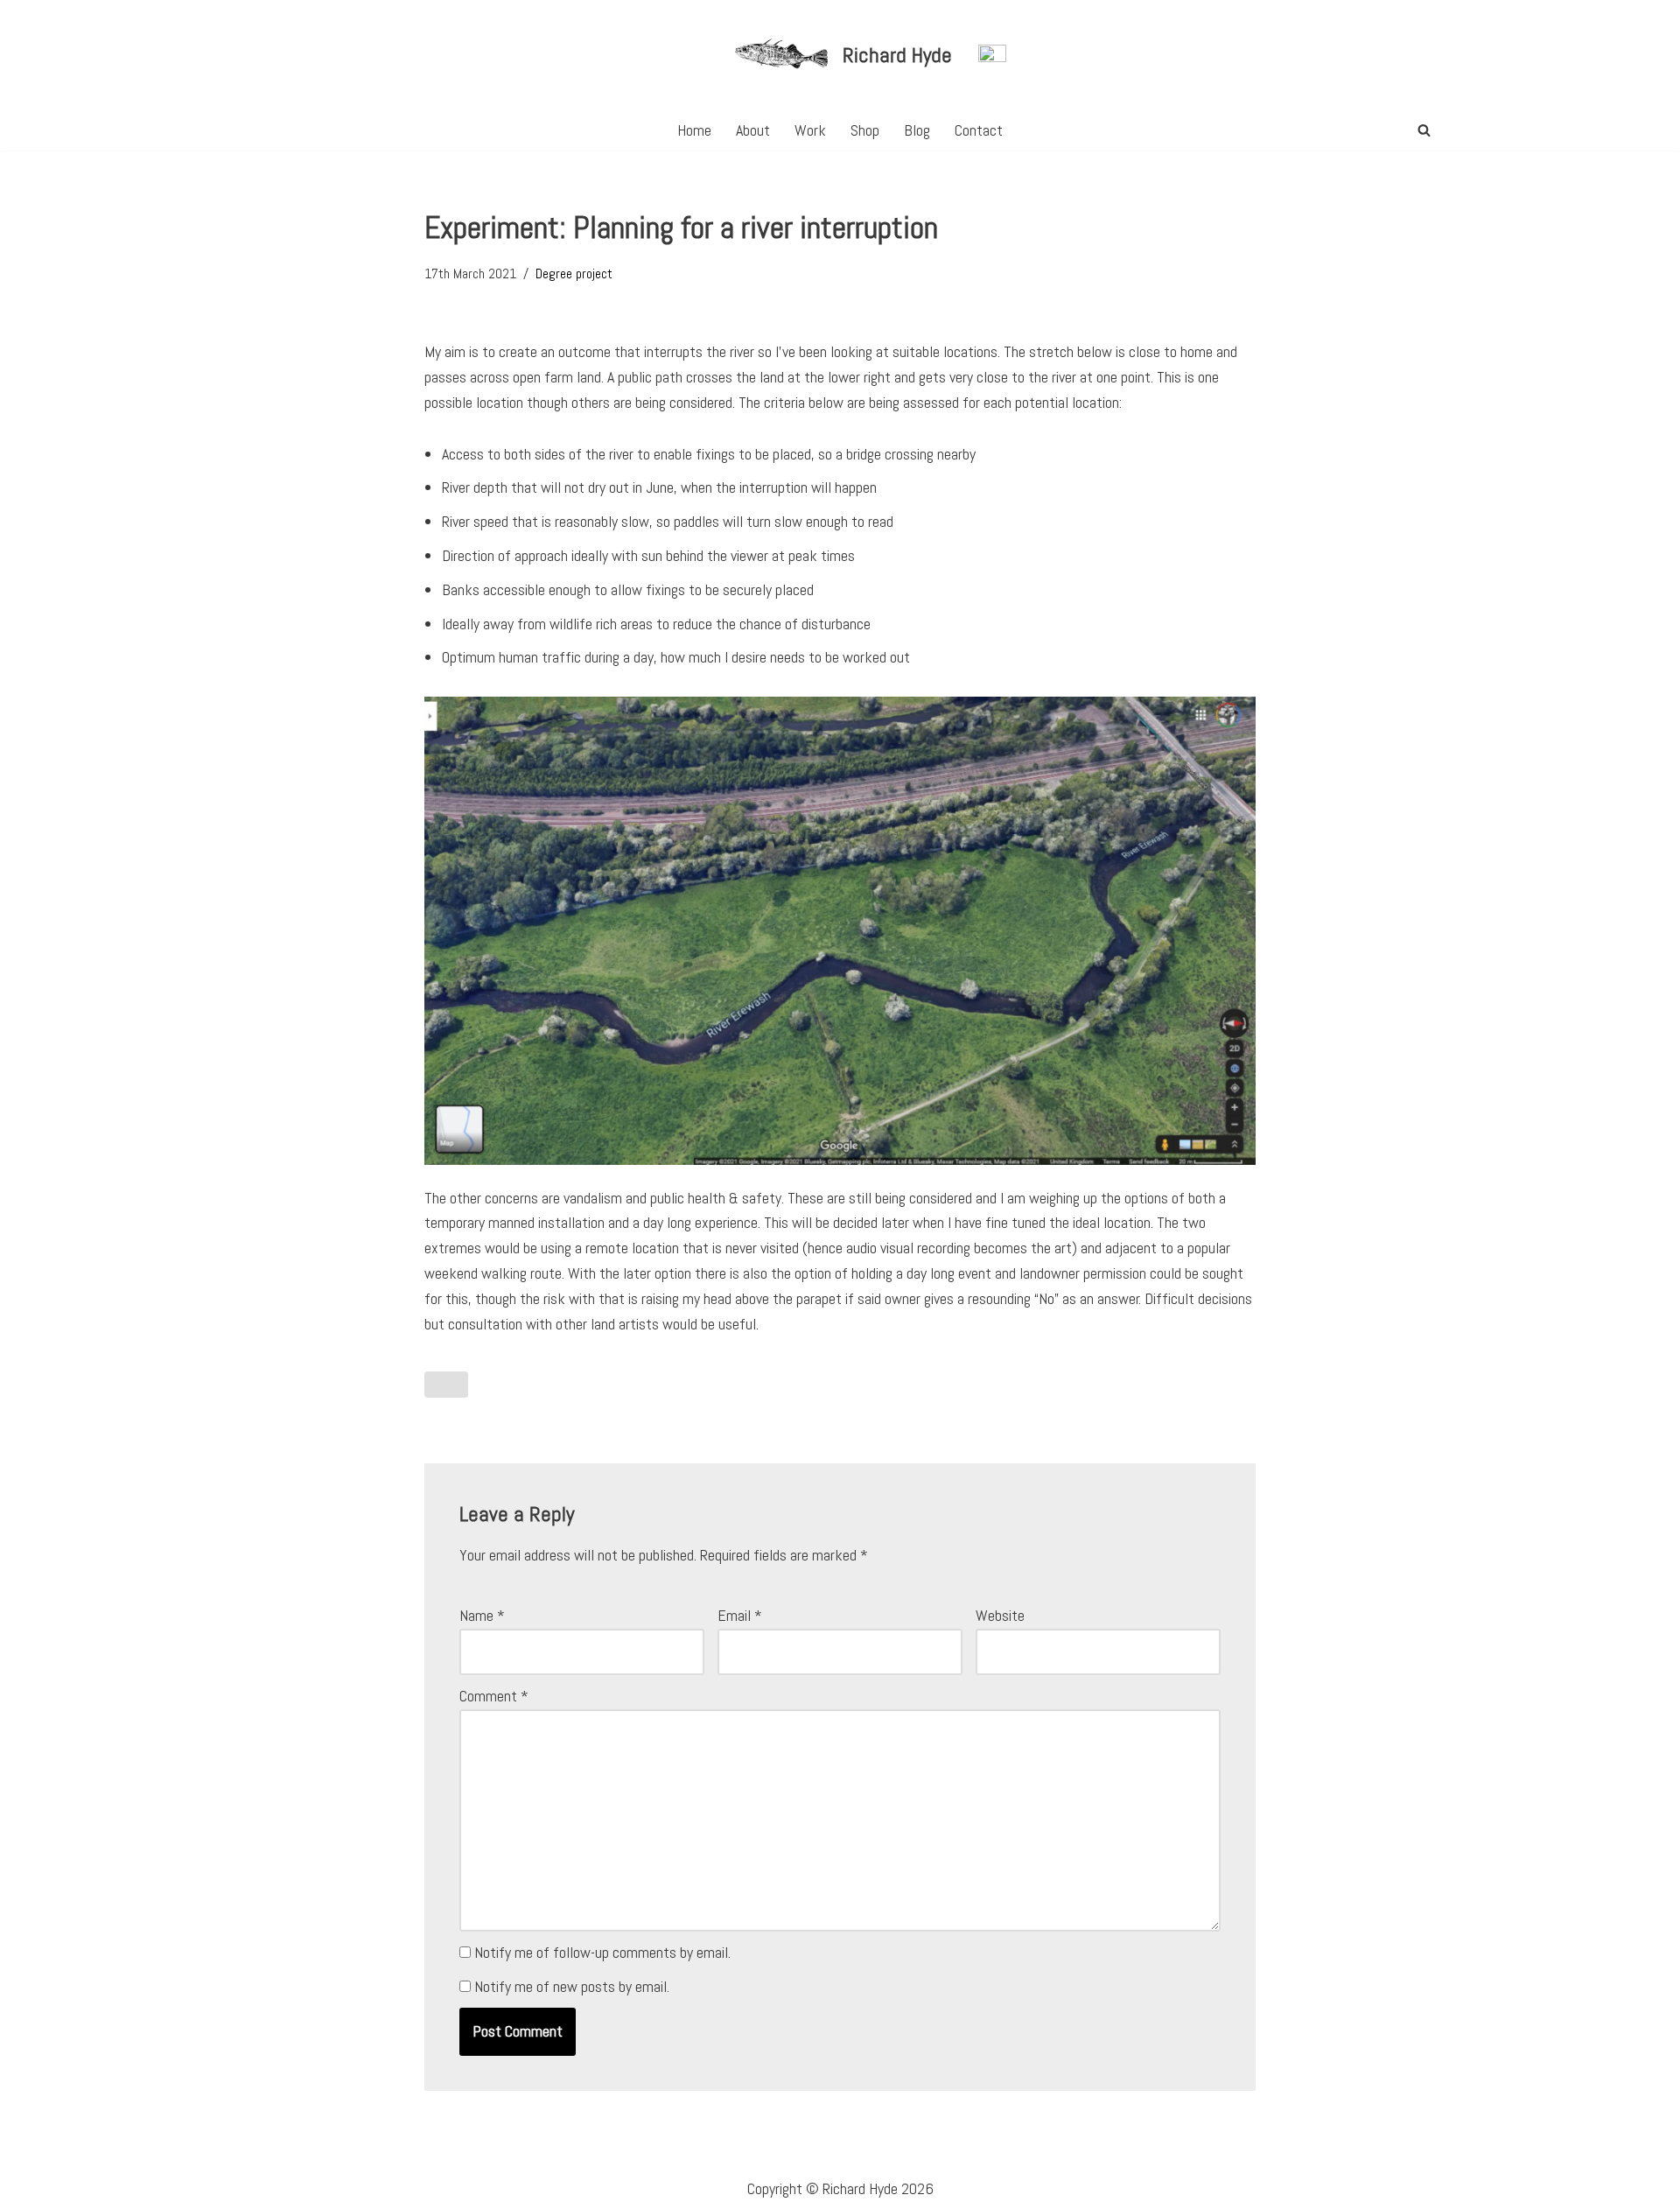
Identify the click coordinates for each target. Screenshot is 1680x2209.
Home (694, 130)
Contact (979, 130)
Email (740, 1615)
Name (482, 1615)
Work (810, 130)
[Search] (1424, 130)
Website (1000, 1615)
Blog (917, 130)
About (753, 130)
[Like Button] (446, 1385)
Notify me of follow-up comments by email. (602, 1952)
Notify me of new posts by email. (572, 1986)
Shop (865, 130)
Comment (494, 1696)
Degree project (574, 273)
